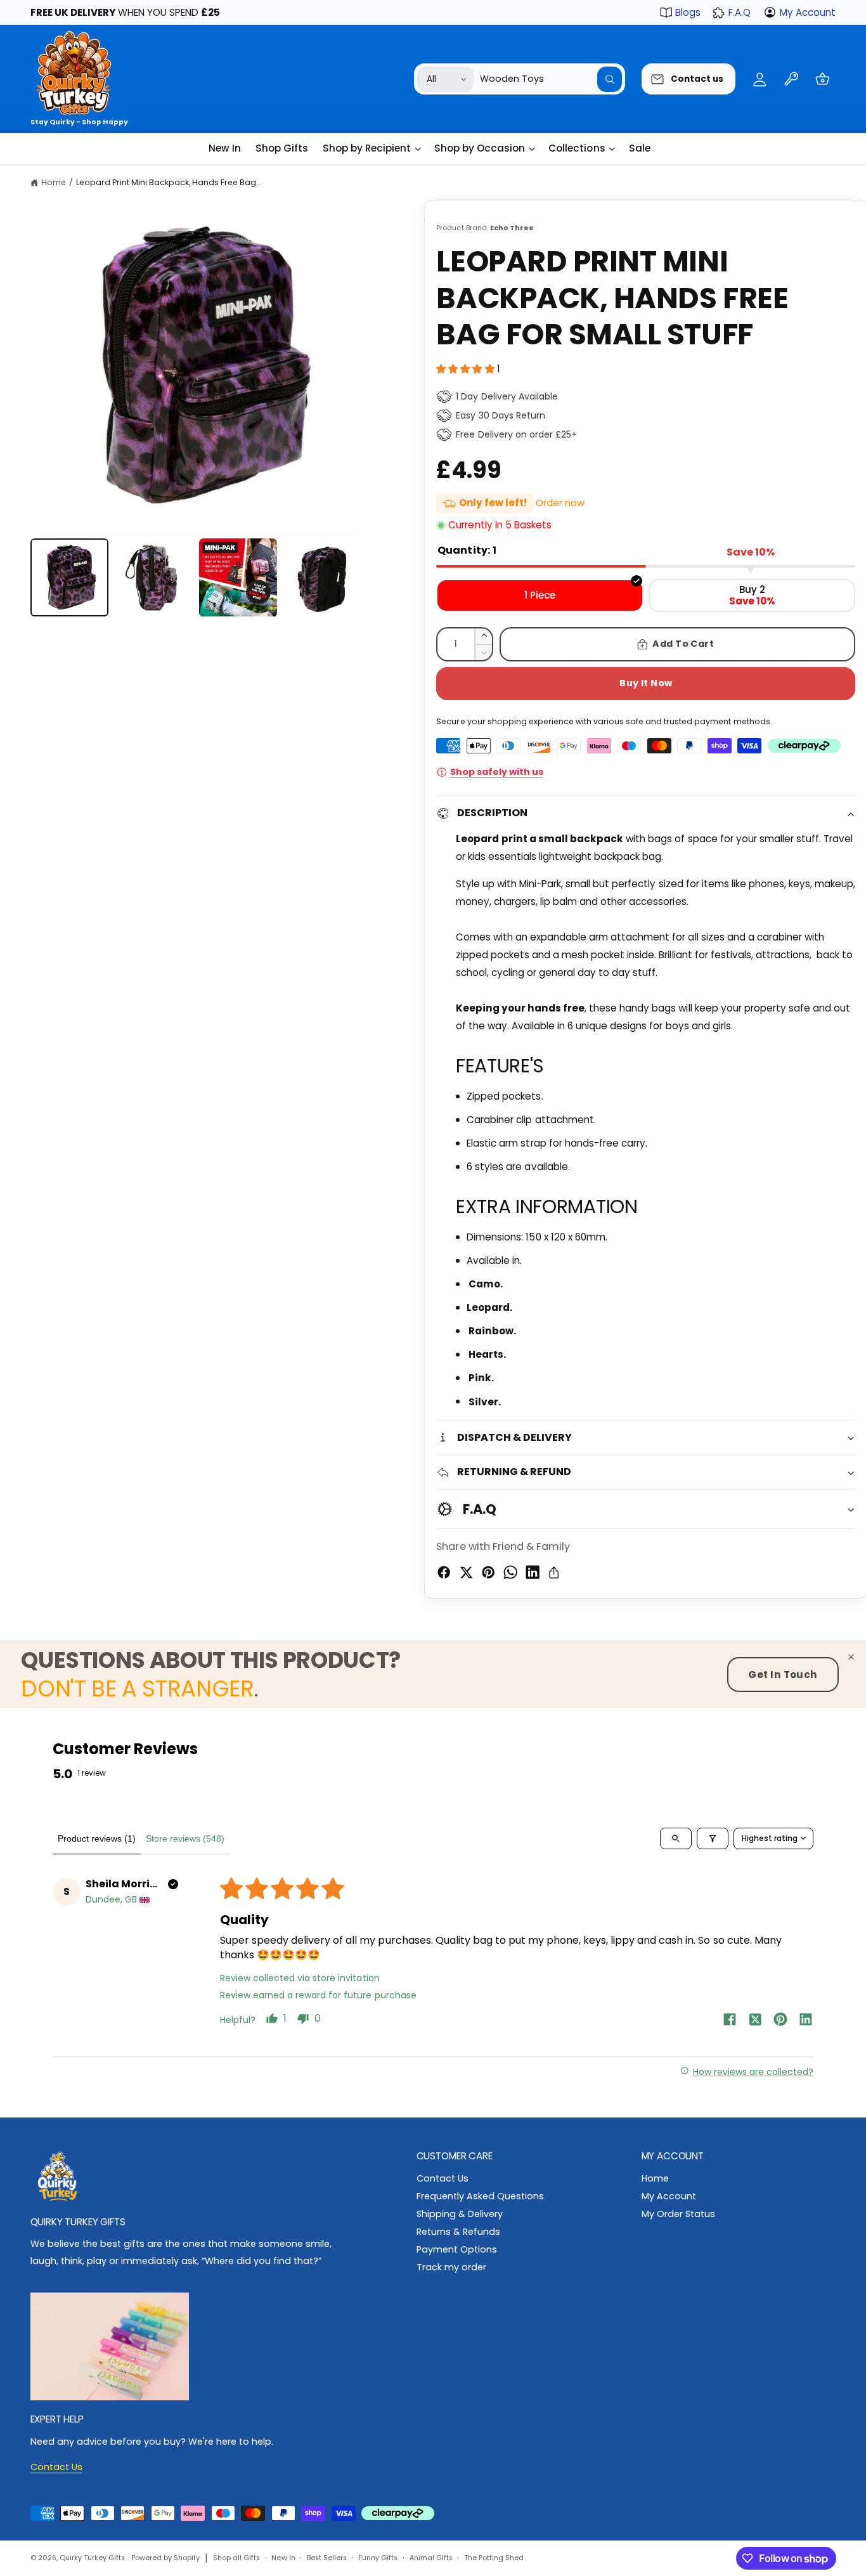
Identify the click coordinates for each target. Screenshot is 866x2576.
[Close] (851, 1657)
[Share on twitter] (755, 2021)
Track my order (451, 2267)
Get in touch (783, 1675)
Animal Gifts (431, 2558)
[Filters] (713, 1838)
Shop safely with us (496, 772)
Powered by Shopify (165, 2558)
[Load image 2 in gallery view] (154, 578)
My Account (808, 12)
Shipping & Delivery (460, 2214)
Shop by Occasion (480, 148)
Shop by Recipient (367, 148)
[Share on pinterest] (780, 2021)
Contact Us (443, 2178)
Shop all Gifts (236, 2558)
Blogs (688, 12)
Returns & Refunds (458, 2232)
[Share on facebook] (730, 2021)
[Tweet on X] (466, 1572)
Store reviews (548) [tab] (185, 1838)
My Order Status (678, 2214)
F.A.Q (740, 12)
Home (54, 182)
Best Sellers (327, 2558)
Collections (577, 148)
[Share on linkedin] (806, 2021)
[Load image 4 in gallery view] (323, 578)
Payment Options (457, 2249)
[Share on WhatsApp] (510, 1572)
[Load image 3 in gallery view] (238, 578)
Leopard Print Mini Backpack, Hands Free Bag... (169, 182)
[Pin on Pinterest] (488, 1572)
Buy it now (646, 683)
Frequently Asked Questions (480, 2196)
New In (283, 2558)
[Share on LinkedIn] (533, 1572)
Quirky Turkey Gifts (93, 2558)
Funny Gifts (378, 2558)
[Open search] (676, 1838)
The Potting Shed (494, 2558)
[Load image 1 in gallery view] (70, 578)
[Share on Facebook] (444, 1572)
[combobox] (551, 79)
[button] (823, 79)
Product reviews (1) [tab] (97, 1838)
